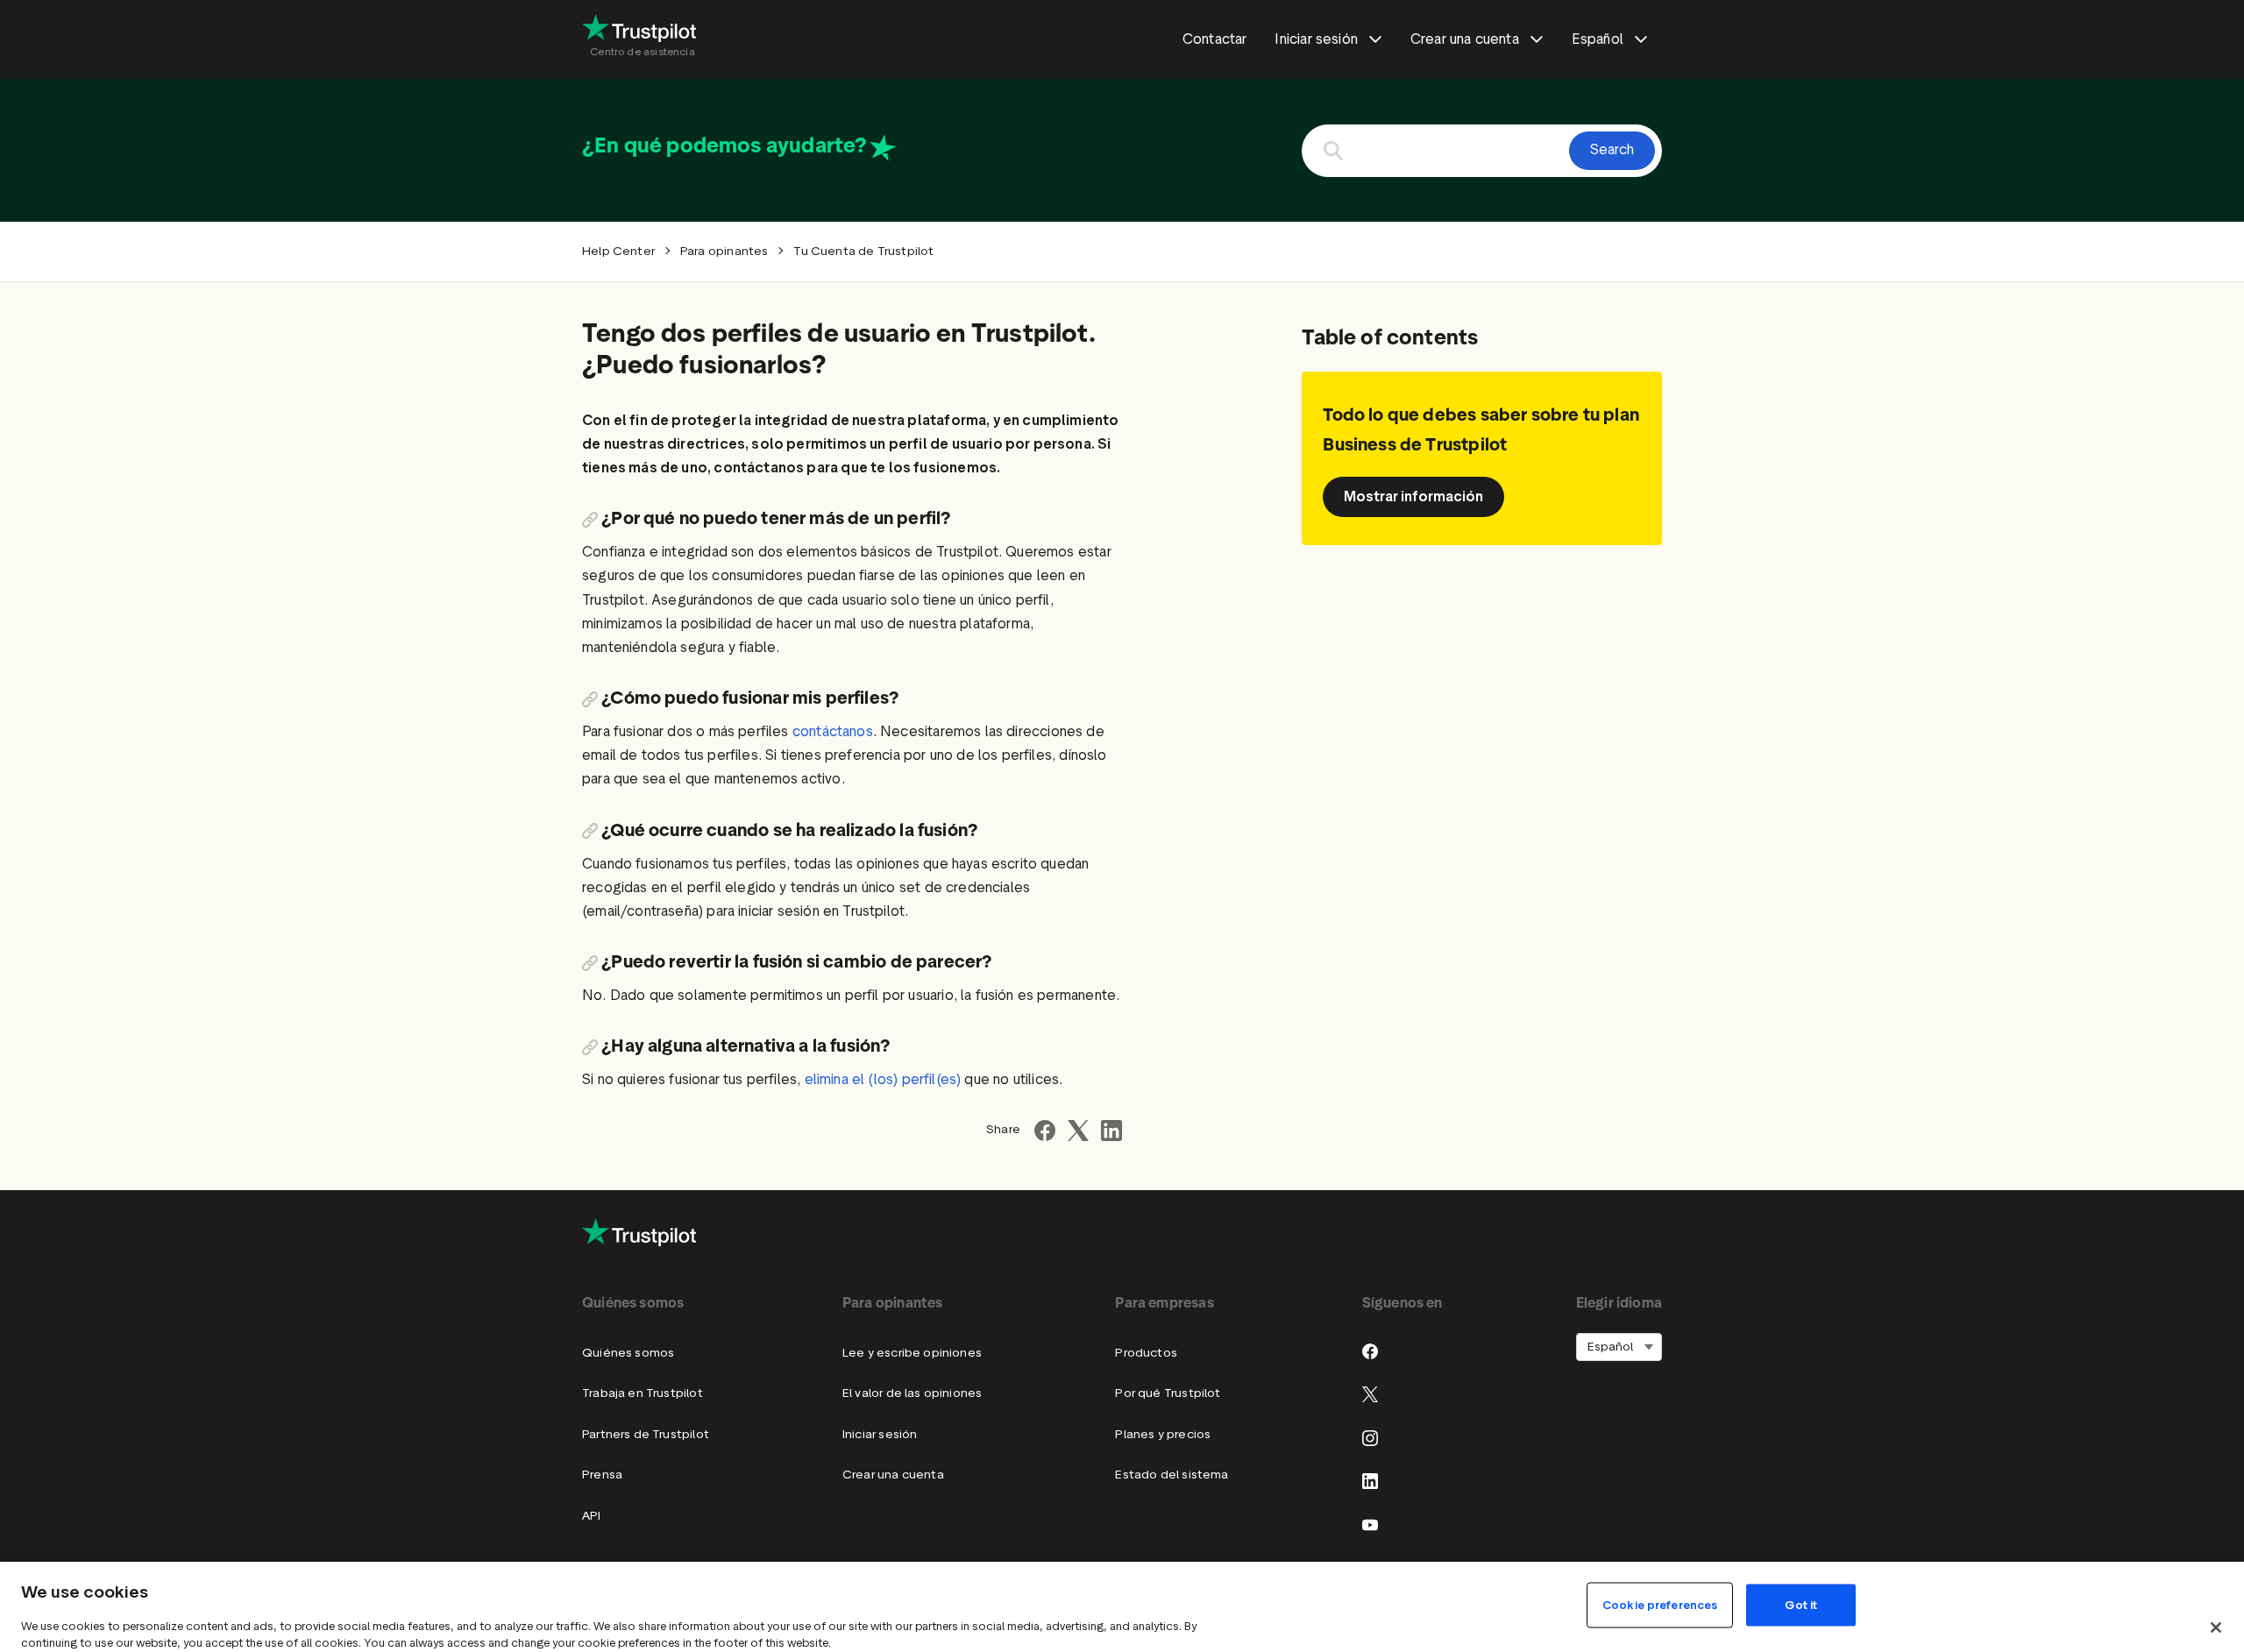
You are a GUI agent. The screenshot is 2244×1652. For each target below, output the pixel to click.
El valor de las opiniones (912, 1393)
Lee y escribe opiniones (912, 1353)
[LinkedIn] (1370, 1481)
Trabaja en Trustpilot (643, 1393)
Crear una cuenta (893, 1475)
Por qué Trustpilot (1168, 1393)
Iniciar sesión (880, 1434)
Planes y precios (1163, 1434)
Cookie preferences (1660, 1605)
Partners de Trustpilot (646, 1434)
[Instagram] (1370, 1438)
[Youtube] (1370, 1525)
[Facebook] (1370, 1351)
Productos (1146, 1353)
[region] (1122, 1607)
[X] (1370, 1394)
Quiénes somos (628, 1353)
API (592, 1516)
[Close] (2216, 1627)
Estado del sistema (1172, 1475)
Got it (1801, 1605)
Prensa (602, 1475)
